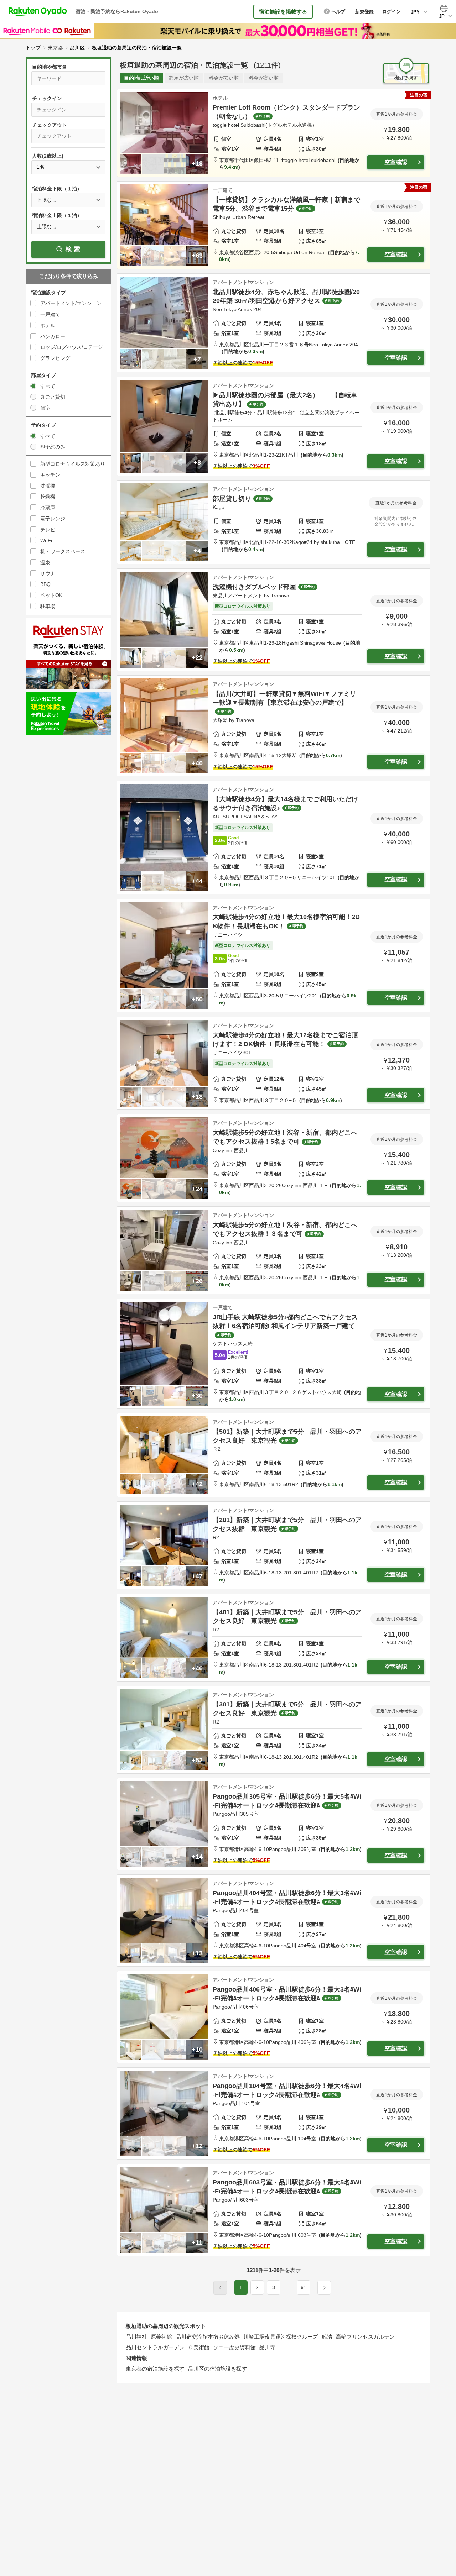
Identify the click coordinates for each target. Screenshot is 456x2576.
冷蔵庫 (48, 508)
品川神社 (136, 2337)
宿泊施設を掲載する (283, 12)
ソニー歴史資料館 (234, 2347)
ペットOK (51, 595)
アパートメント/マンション (71, 303)
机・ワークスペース (63, 551)
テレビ (48, 530)
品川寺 (267, 2347)
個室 (45, 408)
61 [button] (304, 2287)
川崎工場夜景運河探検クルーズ (281, 2337)
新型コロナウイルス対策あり (73, 464)
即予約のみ (53, 447)
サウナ (48, 573)
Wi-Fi (46, 540)
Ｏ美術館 (199, 2347)
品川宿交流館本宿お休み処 (208, 2337)
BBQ (45, 584)
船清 (327, 2337)
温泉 (45, 562)
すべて (48, 386)
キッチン (50, 475)
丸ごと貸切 (53, 397)
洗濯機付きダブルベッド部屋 (254, 587)
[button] (290, 2291)
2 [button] (257, 2287)
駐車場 (48, 606)
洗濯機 (48, 486)
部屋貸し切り (232, 499)
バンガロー (53, 336)
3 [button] (274, 2287)
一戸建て (50, 314)
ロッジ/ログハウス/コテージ (72, 347)
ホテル (48, 325)
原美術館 (161, 2337)
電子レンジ (53, 519)
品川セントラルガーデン (155, 2347)
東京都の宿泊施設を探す (155, 2369)
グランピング (55, 358)
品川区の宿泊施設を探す (217, 2369)
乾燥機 (48, 497)
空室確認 (396, 162)
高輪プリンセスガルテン (365, 2337)
